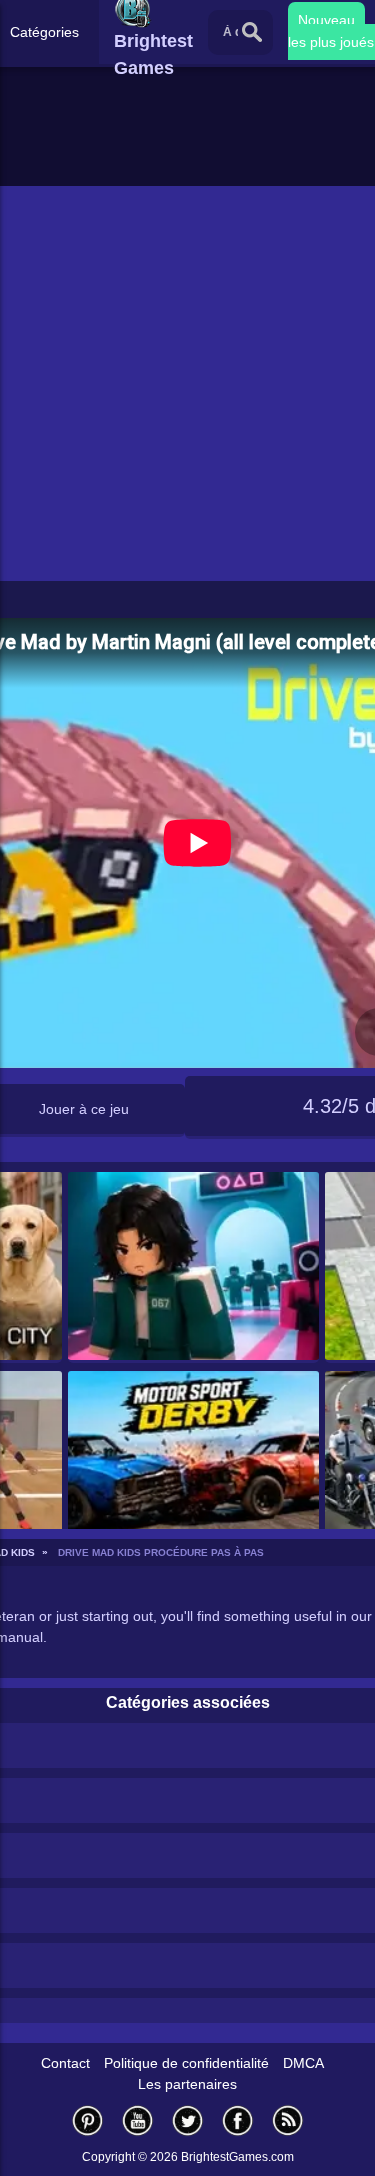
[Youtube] (138, 2120)
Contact (65, 2063)
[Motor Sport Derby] (193, 1466)
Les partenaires (187, 2084)
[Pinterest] (88, 2120)
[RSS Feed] (288, 2120)
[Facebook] (238, 2120)
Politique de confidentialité (186, 2063)
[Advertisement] (187, 383)
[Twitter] (188, 2120)
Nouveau (326, 20)
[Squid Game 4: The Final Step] (193, 1267)
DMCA (303, 2063)
